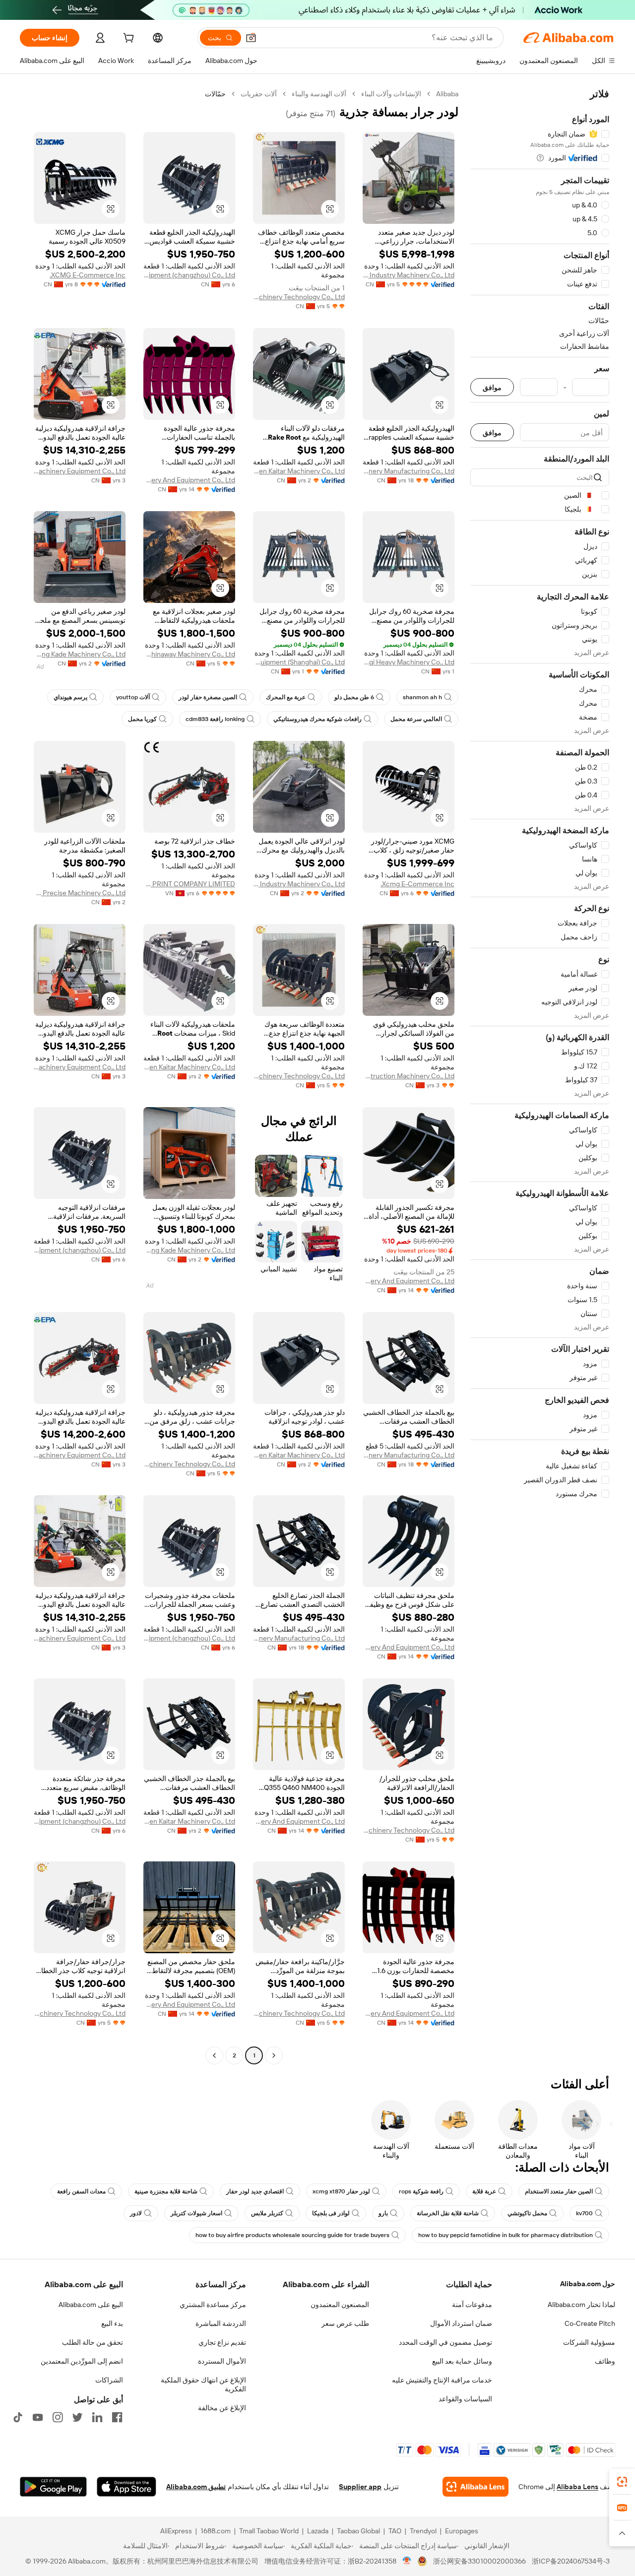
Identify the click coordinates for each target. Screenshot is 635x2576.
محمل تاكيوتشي (527, 2213)
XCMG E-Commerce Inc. (88, 275)
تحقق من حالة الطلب (93, 2342)
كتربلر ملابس (267, 2213)
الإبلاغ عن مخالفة (222, 2408)
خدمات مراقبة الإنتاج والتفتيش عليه (442, 2380)
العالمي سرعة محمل (416, 719)
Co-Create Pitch (590, 2323)
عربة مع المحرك (286, 697)
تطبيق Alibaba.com (196, 2487)
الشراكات (109, 2380)
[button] (251, 38)
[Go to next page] (214, 2055)
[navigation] (540, 1076)
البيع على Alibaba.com (91, 2305)
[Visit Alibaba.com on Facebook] (117, 2417)
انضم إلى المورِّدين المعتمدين (82, 2361)
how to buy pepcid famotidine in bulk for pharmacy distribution (506, 2235)
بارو (383, 2213)
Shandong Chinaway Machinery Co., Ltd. (189, 654)
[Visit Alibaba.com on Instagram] (58, 2417)
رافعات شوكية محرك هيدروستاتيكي (317, 719)
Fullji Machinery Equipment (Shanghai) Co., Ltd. (299, 662)
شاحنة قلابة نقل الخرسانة (448, 2213)
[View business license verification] (407, 2561)
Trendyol (423, 2531)
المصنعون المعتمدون (340, 2305)
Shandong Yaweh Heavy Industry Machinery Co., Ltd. (409, 275)
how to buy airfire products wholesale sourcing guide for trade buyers (292, 2235)
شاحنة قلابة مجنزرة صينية (166, 2191)
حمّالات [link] (215, 94)
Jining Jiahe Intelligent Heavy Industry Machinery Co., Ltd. (299, 884)
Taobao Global (358, 2531)
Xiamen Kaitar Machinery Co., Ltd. (299, 471)
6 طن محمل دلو (354, 697)
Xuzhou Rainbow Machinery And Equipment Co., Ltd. (189, 480)
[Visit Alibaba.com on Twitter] (77, 2417)
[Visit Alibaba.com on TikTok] (18, 2417)
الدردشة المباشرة (221, 2323)
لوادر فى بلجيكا (331, 2213)
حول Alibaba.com (588, 2284)
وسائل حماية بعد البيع (462, 2361)
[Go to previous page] (274, 2055)
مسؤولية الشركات (589, 2342)
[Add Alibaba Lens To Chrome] (476, 2487)
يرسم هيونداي (70, 697)
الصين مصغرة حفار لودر (208, 697)
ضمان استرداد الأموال (461, 2323)
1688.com (216, 2531)
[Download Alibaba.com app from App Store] (127, 2487)
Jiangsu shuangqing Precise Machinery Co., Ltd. (80, 893)
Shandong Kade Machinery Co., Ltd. (80, 654)
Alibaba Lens (577, 2487)
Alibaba (447, 94)
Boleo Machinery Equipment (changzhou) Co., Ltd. (189, 275)
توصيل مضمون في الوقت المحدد (445, 2342)
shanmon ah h (422, 697)
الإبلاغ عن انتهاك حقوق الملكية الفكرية (203, 2384)
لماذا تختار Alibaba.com (581, 2305)
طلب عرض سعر (345, 2323)
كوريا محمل (142, 719)
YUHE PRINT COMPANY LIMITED (189, 884)
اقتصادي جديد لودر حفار (255, 2191)
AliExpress (176, 2531)
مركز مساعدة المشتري (213, 2305)
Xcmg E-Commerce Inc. (417, 884)
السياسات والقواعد (465, 2399)
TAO (395, 2531)
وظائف (605, 2361)
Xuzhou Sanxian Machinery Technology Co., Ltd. (299, 297)
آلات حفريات (259, 94)
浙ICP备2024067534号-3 (571, 2561)
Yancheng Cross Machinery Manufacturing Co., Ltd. (409, 471)
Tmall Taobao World (269, 2531)
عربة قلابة (484, 2191)
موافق (492, 387)
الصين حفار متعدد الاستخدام (559, 2191)
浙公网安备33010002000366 (479, 2561)
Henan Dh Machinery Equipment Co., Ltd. (80, 471)
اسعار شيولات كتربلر (196, 2213)
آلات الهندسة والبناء (319, 94)
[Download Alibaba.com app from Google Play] (53, 2487)
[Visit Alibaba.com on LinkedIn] (97, 2417)
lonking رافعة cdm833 (215, 719)
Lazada (318, 2531)
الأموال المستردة (222, 2361)
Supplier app (360, 2487)
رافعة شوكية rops (421, 2191)
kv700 (584, 2213)
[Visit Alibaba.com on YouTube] (38, 2417)
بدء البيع (112, 2323)
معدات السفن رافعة (81, 2191)
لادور (136, 2213)
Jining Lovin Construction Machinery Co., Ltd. (409, 1076)
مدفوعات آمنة (472, 2305)
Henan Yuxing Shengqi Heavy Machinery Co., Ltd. (409, 662)
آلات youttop (133, 697)
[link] (622, 2482)
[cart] (127, 39)
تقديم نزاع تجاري (222, 2342)
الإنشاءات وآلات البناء (391, 94)
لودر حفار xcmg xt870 (341, 2191)
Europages (462, 2531)
